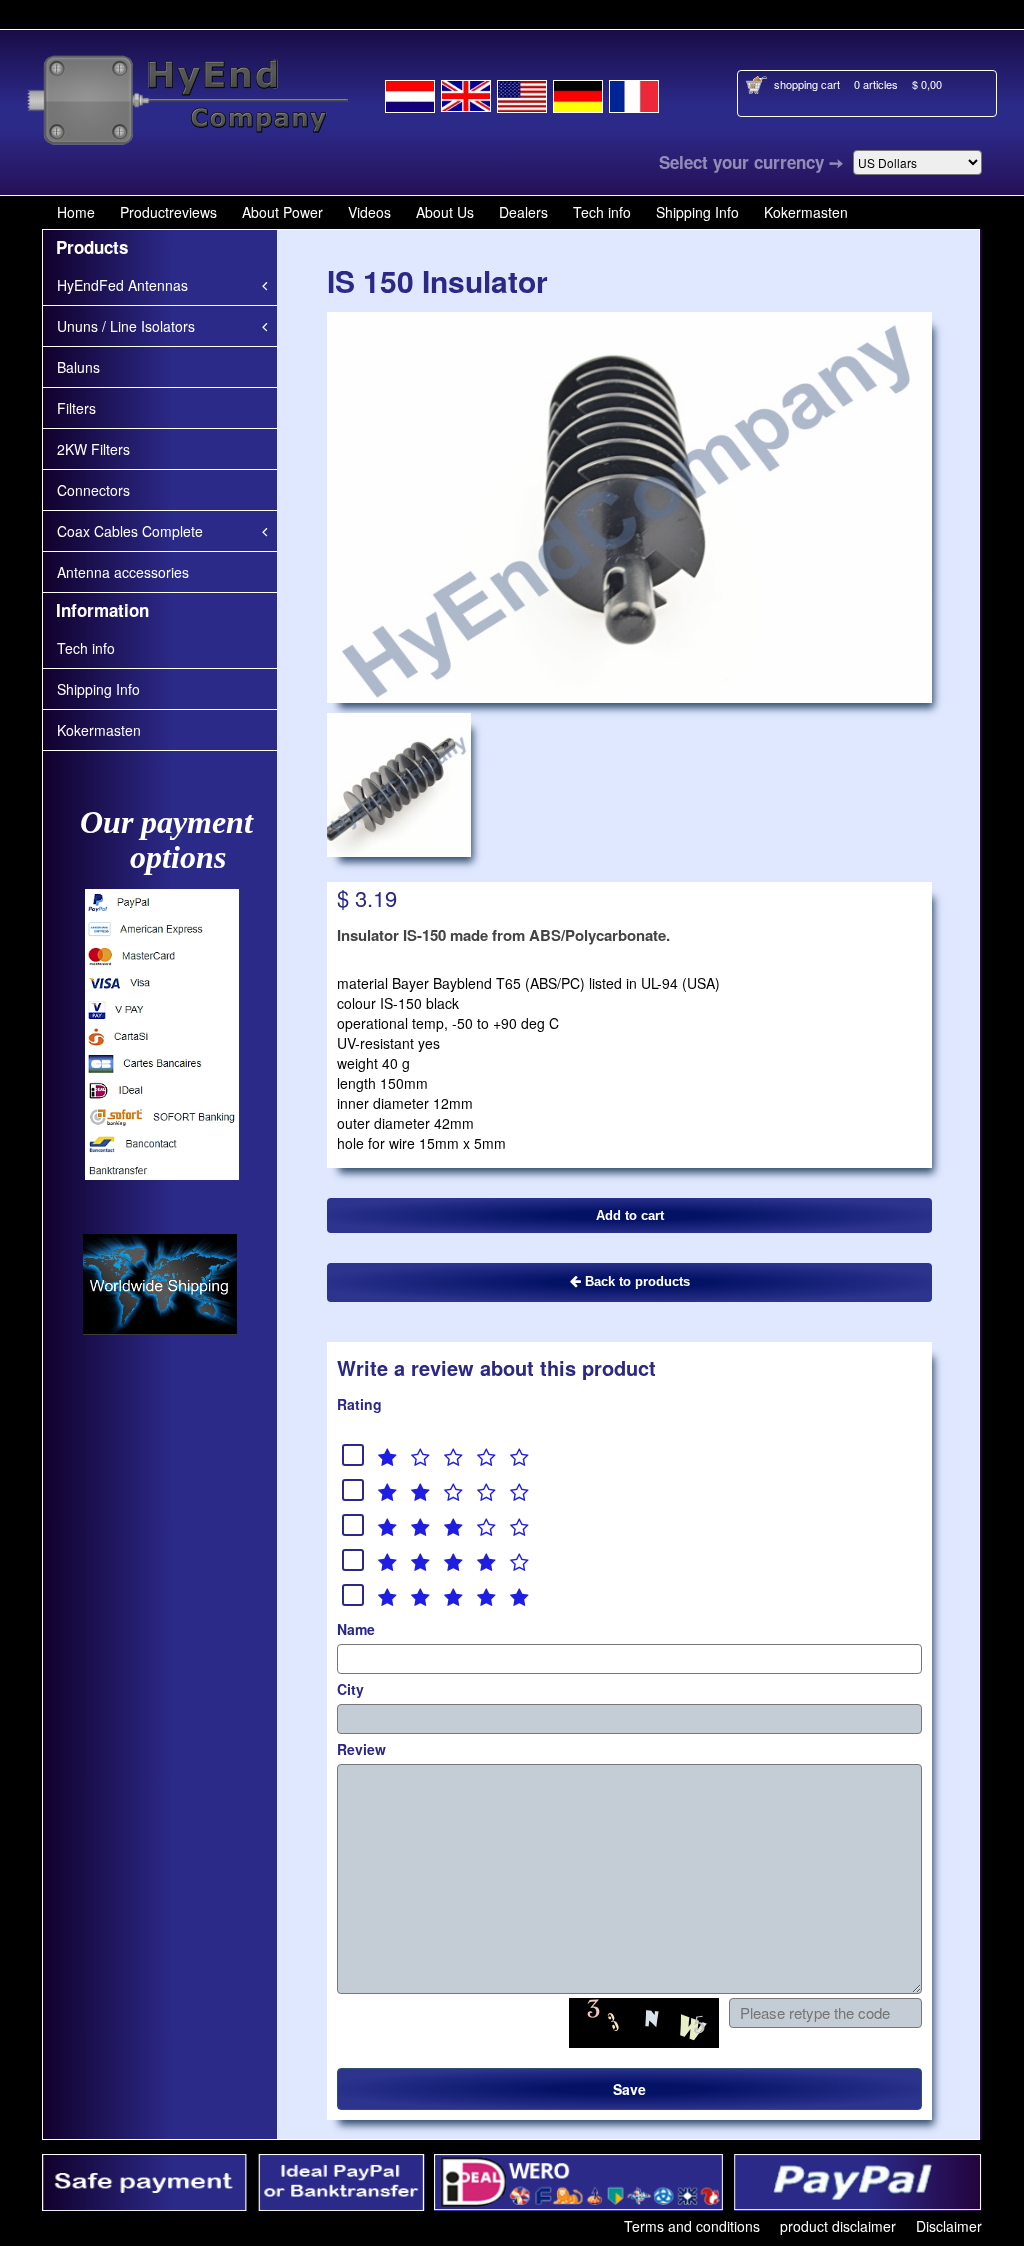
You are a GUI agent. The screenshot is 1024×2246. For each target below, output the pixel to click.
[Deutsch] (578, 93)
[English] (466, 93)
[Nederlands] (410, 93)
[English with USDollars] (522, 93)
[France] (634, 93)
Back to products (635, 1281)
